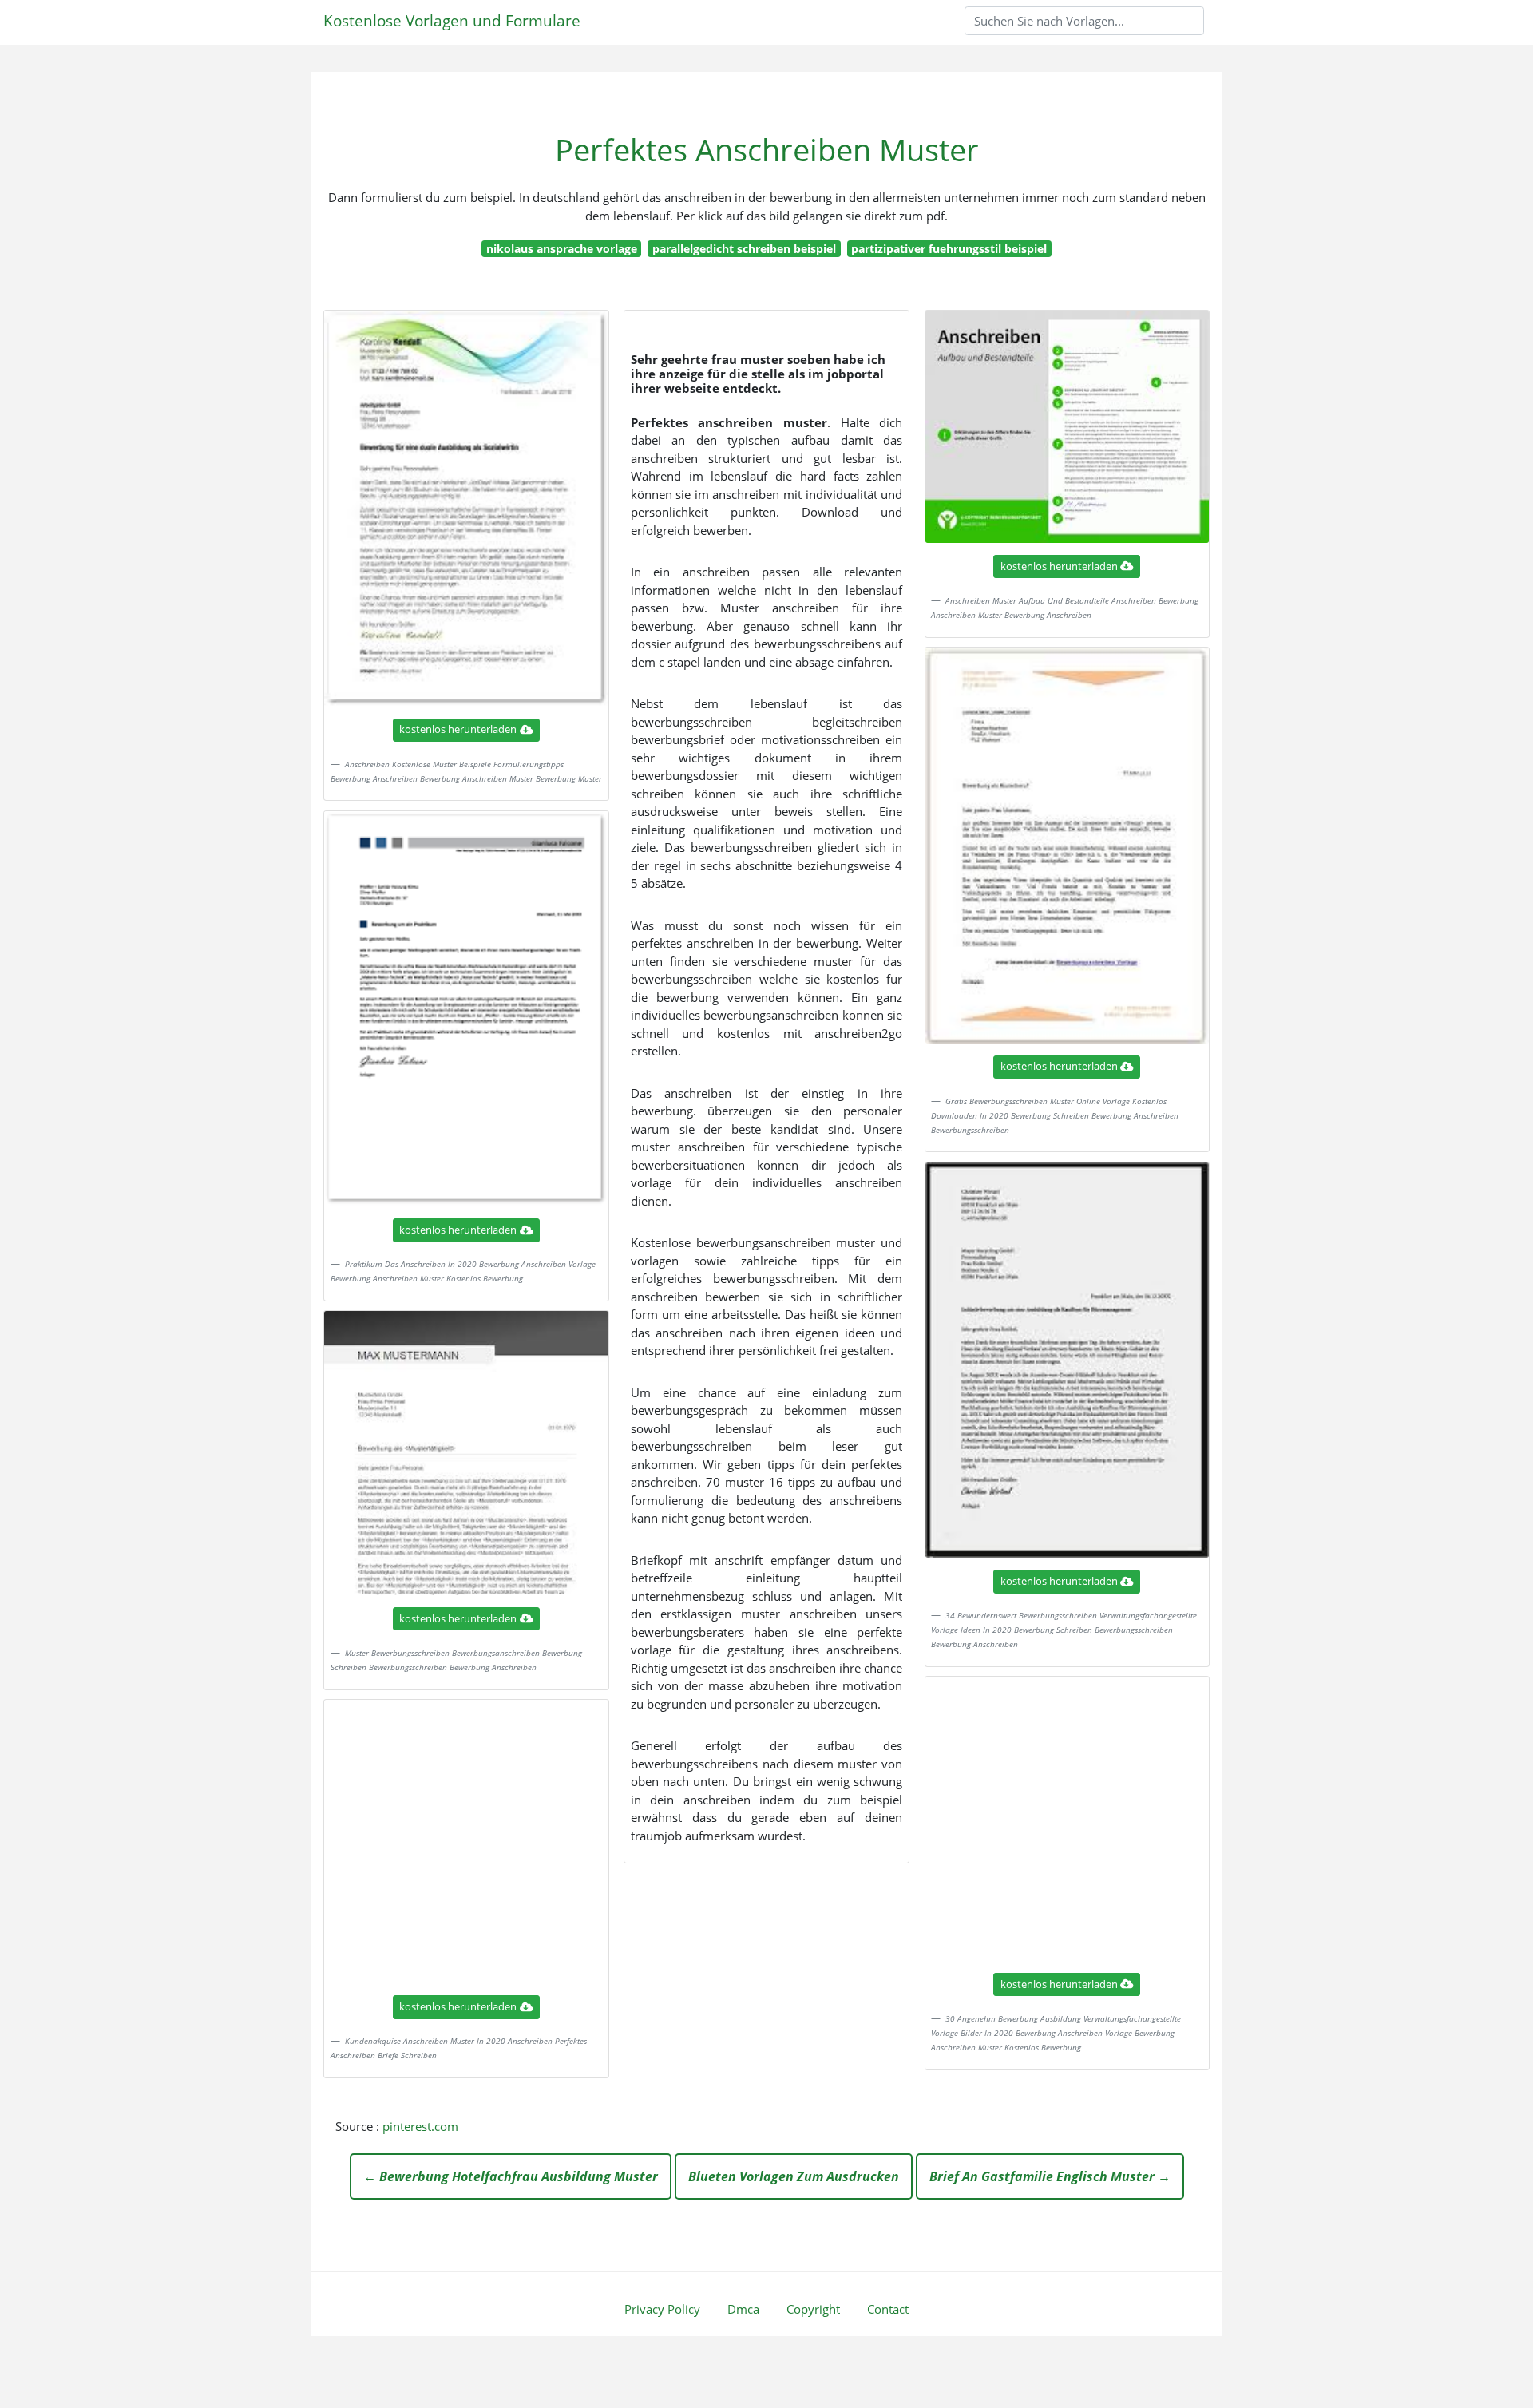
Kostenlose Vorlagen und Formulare (452, 20)
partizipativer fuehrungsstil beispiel (949, 249)
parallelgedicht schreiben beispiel (744, 249)
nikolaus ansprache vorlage (562, 249)
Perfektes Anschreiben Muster (767, 150)
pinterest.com (420, 2126)
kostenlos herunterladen (458, 729)
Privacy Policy (662, 2309)
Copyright (813, 2309)
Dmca (743, 2309)
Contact (888, 2309)
